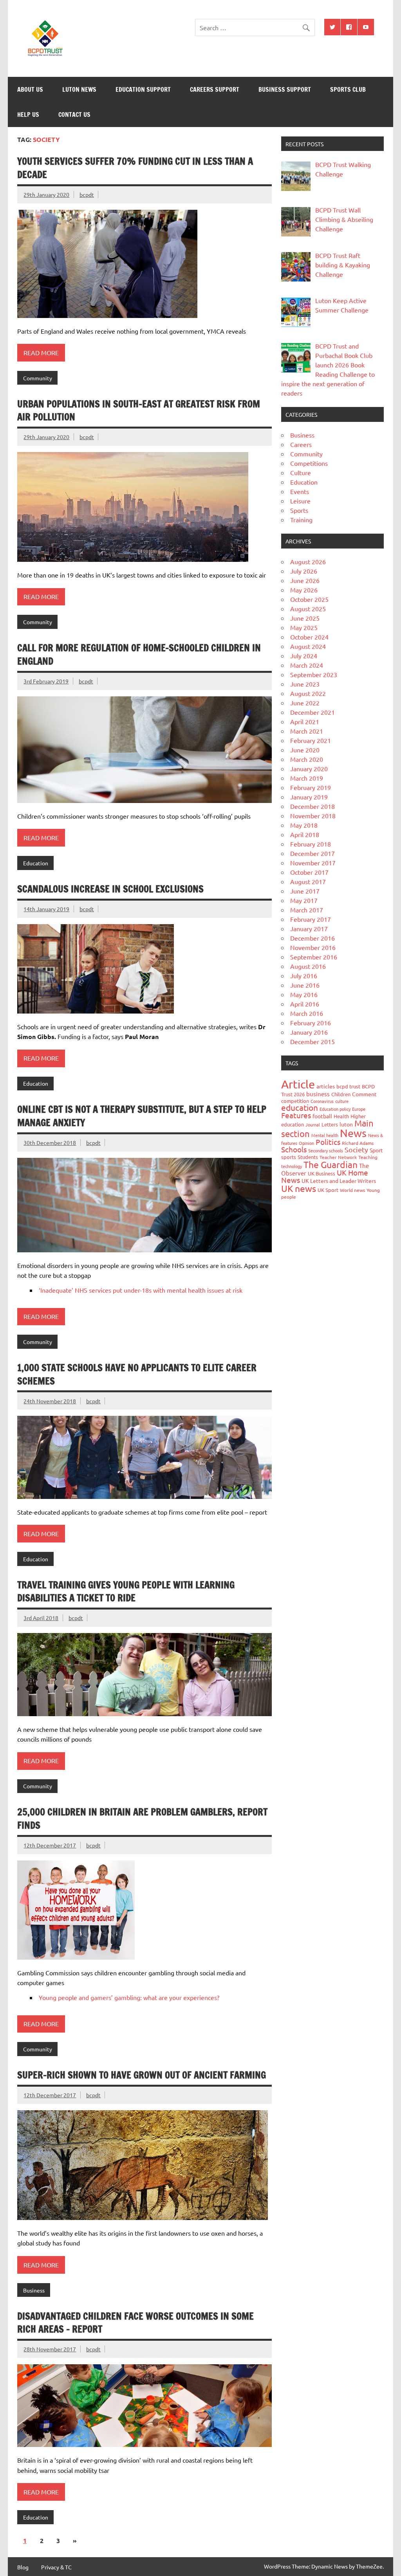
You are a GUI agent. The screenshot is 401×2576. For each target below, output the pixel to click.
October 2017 (309, 872)
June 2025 (305, 618)
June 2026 (305, 580)
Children (341, 1094)
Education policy (335, 1109)
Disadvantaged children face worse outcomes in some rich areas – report (135, 2323)
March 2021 (307, 731)
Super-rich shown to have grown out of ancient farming (142, 2075)
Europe (359, 1109)
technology (292, 1166)
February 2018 (311, 844)
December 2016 (312, 938)
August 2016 (308, 966)
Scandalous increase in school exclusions (110, 889)
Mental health (325, 1135)
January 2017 (309, 928)
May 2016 (304, 994)
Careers (301, 444)
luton (346, 1124)
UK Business (322, 1173)
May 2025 (304, 627)
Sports (299, 510)
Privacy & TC (56, 2567)
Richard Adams (358, 1143)
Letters (330, 1124)
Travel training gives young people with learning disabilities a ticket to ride (126, 1591)
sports (289, 1157)
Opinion (306, 1143)
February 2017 (311, 919)
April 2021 (305, 721)
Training (301, 520)
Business (34, 2290)
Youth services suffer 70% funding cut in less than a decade (135, 168)
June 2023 (305, 684)
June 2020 (305, 750)
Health (341, 1116)
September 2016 (314, 957)
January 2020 (309, 768)
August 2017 (308, 881)
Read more (41, 352)
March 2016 (307, 1013)
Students (308, 1157)
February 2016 (311, 1023)
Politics (328, 1142)
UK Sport (328, 1190)
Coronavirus (322, 1101)
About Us (30, 89)
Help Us (28, 114)
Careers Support (215, 89)
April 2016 (305, 1004)
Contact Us (74, 114)
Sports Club (348, 89)
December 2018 (312, 806)
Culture (301, 472)
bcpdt (87, 194)
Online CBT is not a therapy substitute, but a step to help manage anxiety (142, 1116)
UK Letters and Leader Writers (339, 1181)
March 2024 (307, 665)
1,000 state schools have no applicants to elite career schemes (137, 1374)
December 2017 (312, 853)
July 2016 (304, 976)
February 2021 (311, 740)
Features (296, 1115)
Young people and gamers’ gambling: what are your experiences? (129, 1997)
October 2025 (309, 599)
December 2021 (312, 712)
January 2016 (309, 1032)
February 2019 (311, 787)
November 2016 (313, 947)
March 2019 (307, 778)
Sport (376, 1150)
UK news (299, 1188)
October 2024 (309, 637)
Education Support (143, 89)
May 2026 (304, 590)
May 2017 (304, 900)
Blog (23, 2567)
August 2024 (308, 646)
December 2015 (312, 1041)
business (318, 1094)
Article (298, 1084)
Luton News (79, 89)
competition (295, 1101)
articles (326, 1086)
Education (36, 863)
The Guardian (331, 1164)
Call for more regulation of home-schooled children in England (139, 654)
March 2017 (307, 910)
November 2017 (313, 863)
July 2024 (304, 656)
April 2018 (305, 834)
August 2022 (308, 693)
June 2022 (305, 703)
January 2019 (309, 797)
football (322, 1116)
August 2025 (308, 609)
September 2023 (314, 674)
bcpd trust (348, 1086)
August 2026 (308, 561)
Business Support (285, 89)
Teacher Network (338, 1157)
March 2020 (307, 759)
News (353, 1133)
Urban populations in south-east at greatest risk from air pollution (139, 411)
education (300, 1107)
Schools (294, 1149)
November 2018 (313, 816)
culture (342, 1101)
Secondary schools (326, 1150)
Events (300, 491)
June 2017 (305, 891)
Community (38, 378)
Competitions (309, 463)
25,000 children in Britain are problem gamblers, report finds (142, 1818)
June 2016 (305, 985)
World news (352, 1190)
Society (356, 1149)
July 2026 (304, 571)
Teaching (368, 1157)
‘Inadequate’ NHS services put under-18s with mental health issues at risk (141, 1290)
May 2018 (304, 825)
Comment (364, 1094)
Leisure (300, 501)
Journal (313, 1125)
